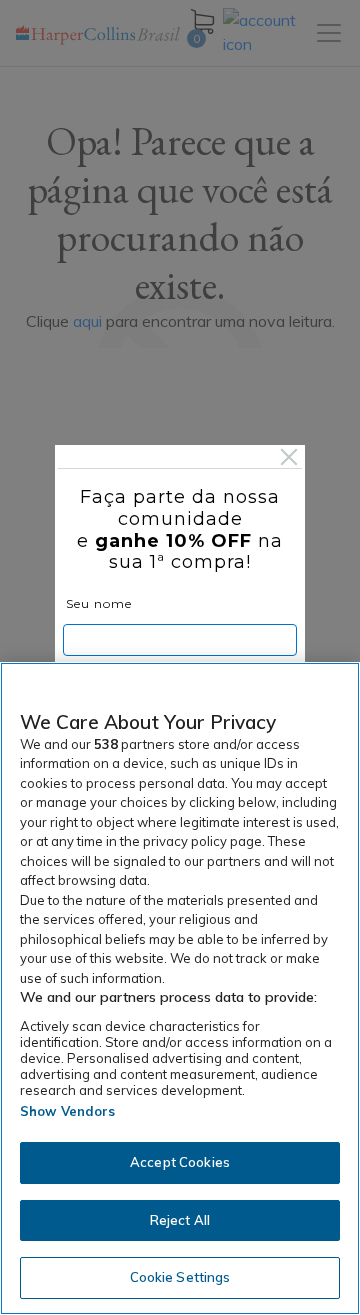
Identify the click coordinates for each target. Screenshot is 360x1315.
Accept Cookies (180, 1162)
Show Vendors (68, 1111)
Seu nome (99, 603)
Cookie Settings (180, 1277)
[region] (180, 988)
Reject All (180, 1220)
